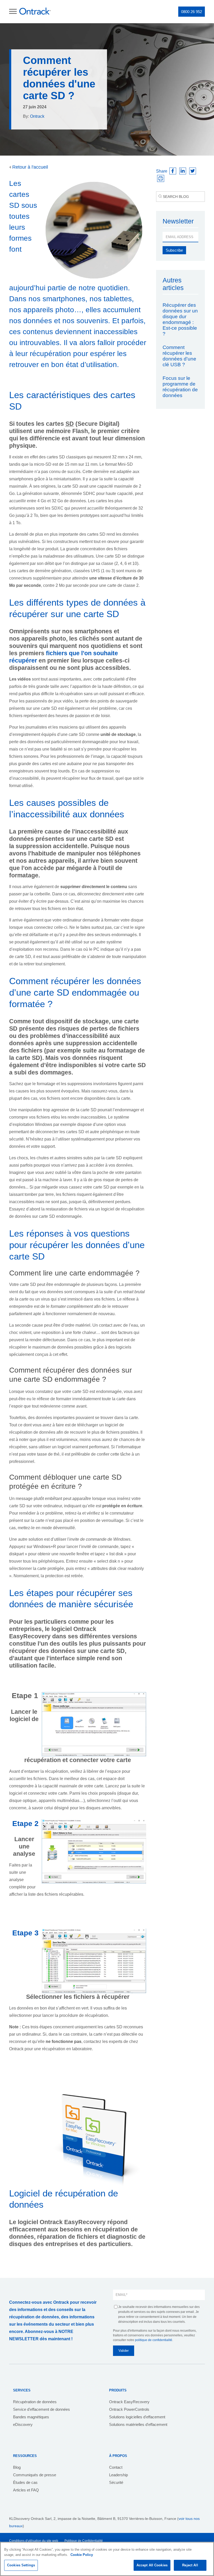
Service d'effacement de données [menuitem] (41, 2409)
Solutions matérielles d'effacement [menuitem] (138, 2424)
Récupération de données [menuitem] (35, 2402)
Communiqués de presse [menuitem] (35, 2475)
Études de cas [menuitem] (25, 2482)
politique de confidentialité (154, 2340)
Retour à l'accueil (29, 167)
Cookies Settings (21, 2565)
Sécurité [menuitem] (116, 2482)
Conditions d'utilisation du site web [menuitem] (34, 2541)
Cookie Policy (82, 2555)
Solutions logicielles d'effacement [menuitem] (137, 2417)
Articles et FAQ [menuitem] (26, 2490)
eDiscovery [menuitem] (23, 2424)
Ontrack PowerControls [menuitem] (129, 2409)
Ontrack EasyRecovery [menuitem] (129, 2402)
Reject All (190, 2565)
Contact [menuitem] (116, 2467)
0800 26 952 (192, 12)
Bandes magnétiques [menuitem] (31, 2417)
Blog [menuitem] (17, 2467)
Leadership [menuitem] (118, 2475)
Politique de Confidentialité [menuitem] (84, 2541)
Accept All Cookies (152, 2565)
